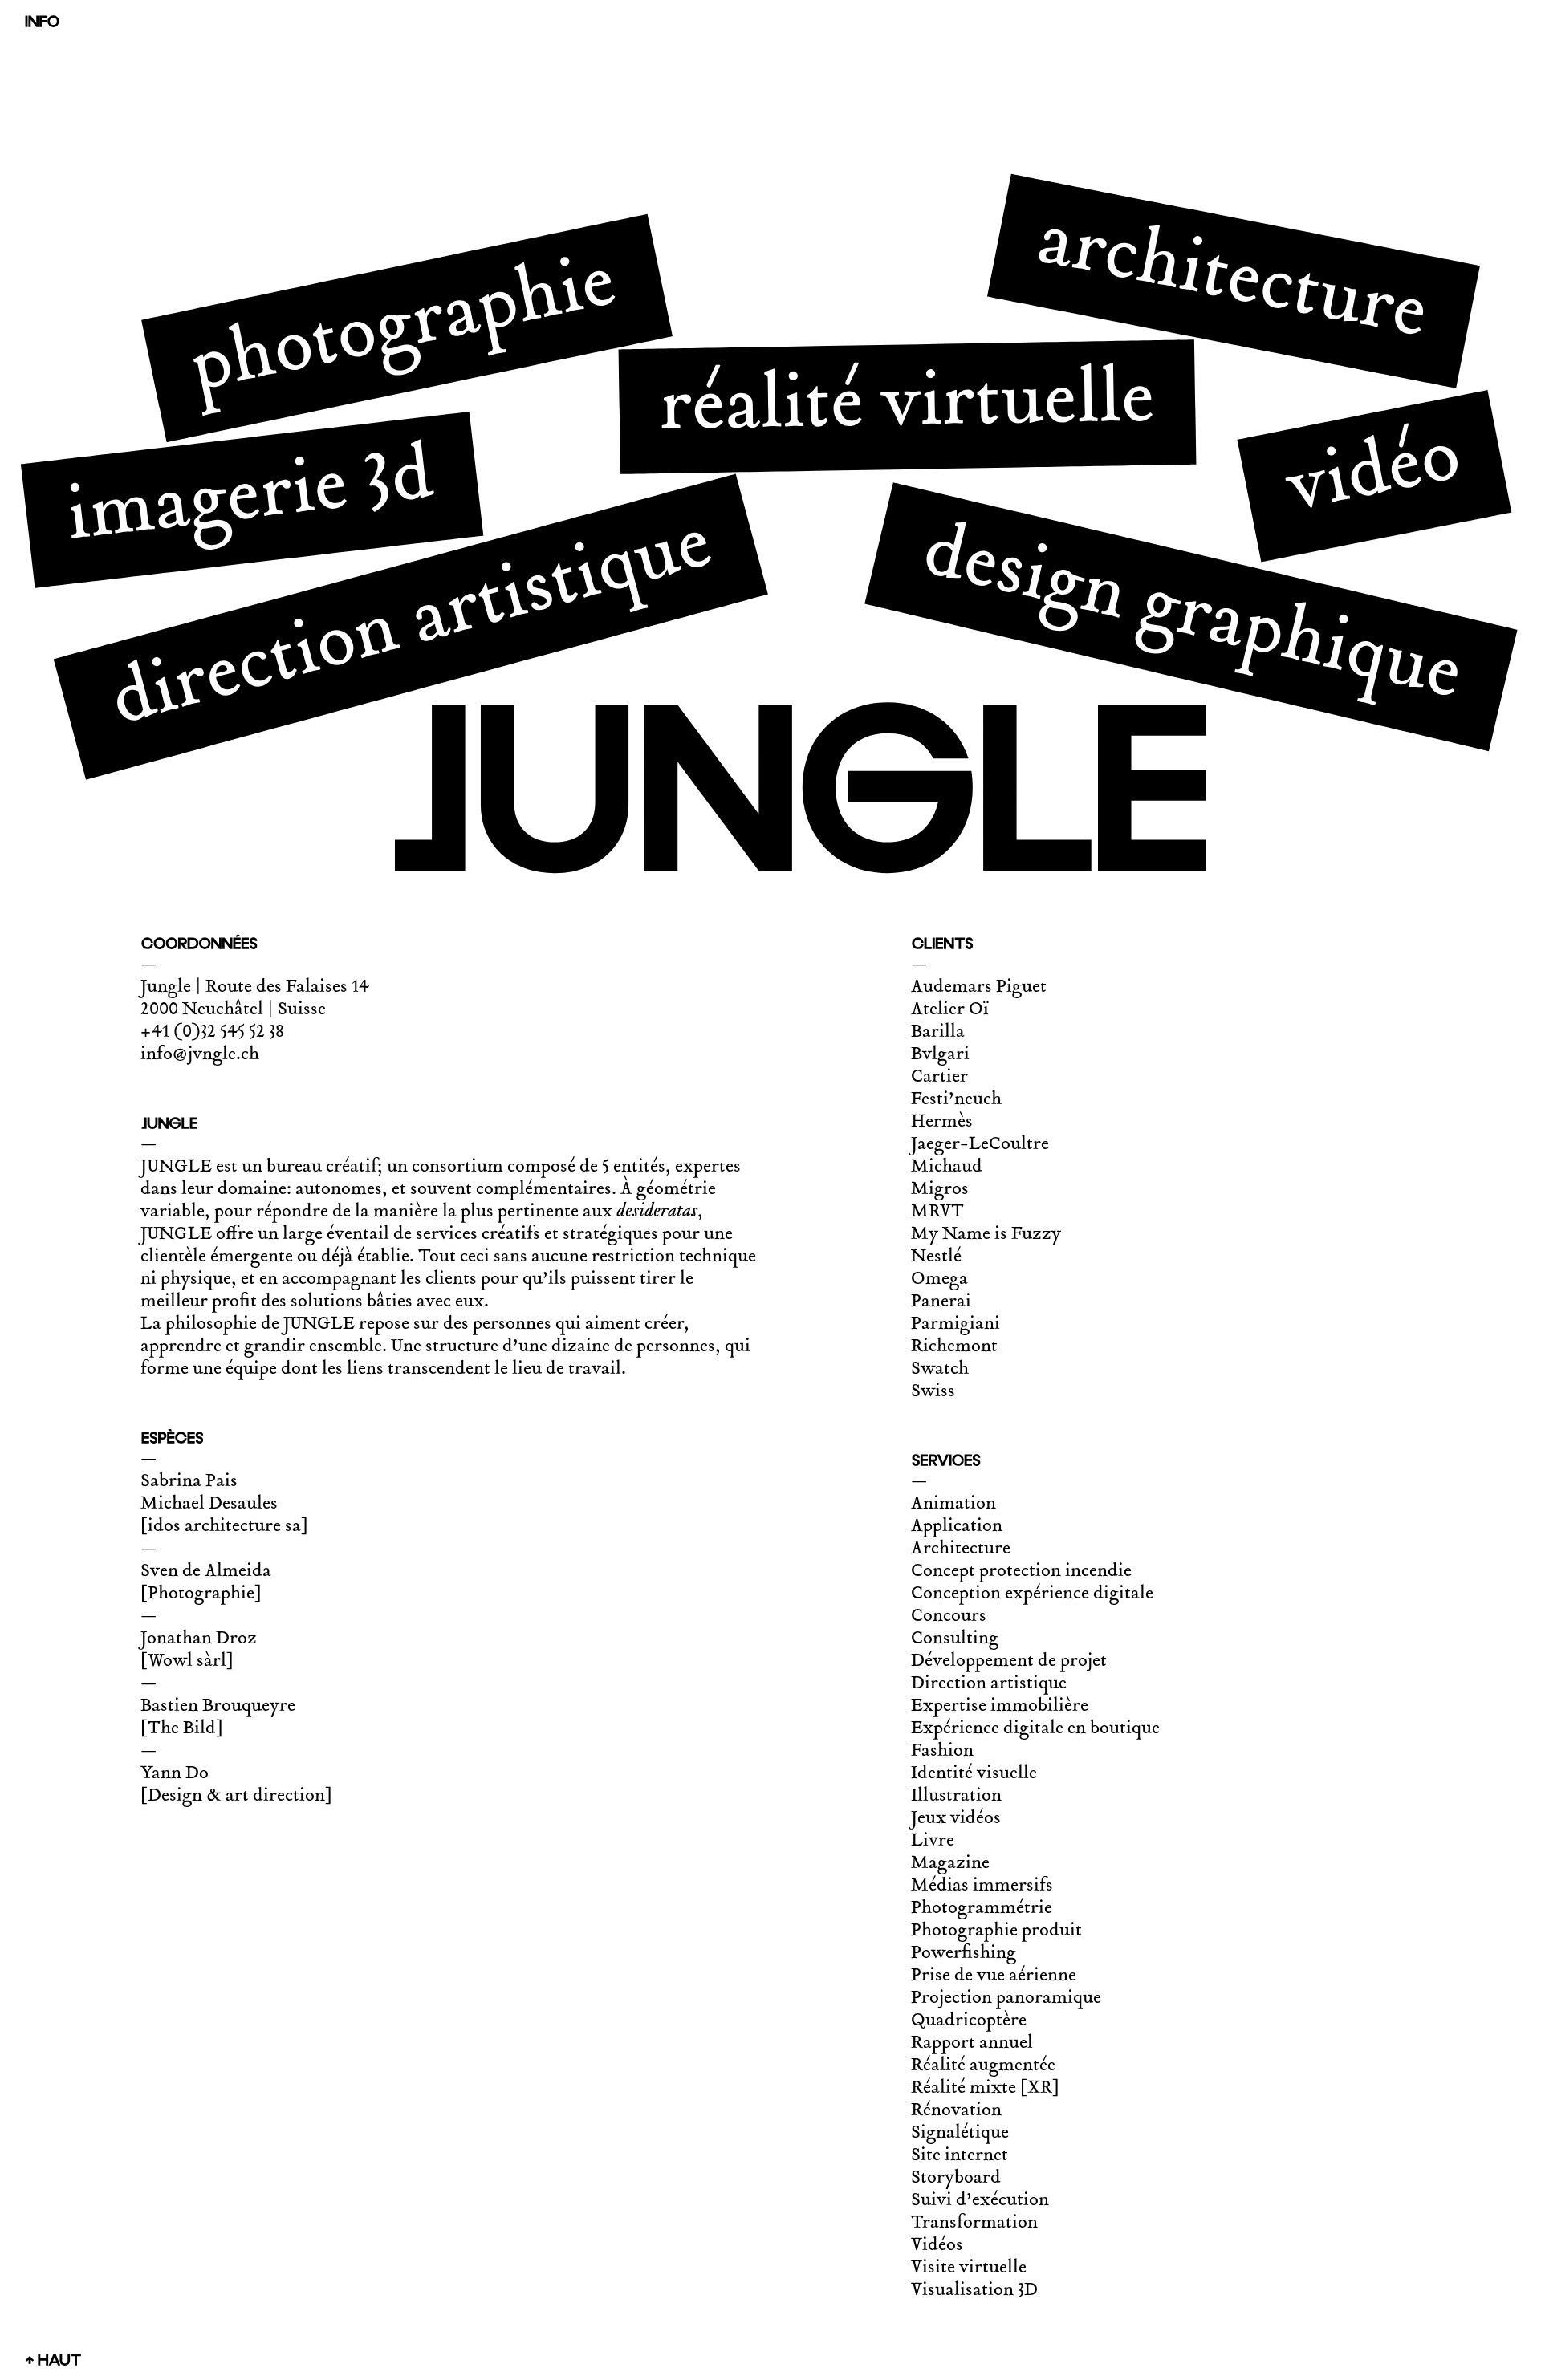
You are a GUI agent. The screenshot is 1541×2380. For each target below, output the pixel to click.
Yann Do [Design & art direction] (236, 1785)
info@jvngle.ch (200, 1055)
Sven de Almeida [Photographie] (206, 1583)
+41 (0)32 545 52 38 (212, 1033)
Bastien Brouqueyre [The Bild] (218, 1718)
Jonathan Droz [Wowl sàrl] (199, 1651)
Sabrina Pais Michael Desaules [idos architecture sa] (224, 1505)
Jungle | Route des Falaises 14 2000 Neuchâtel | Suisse (255, 999)
